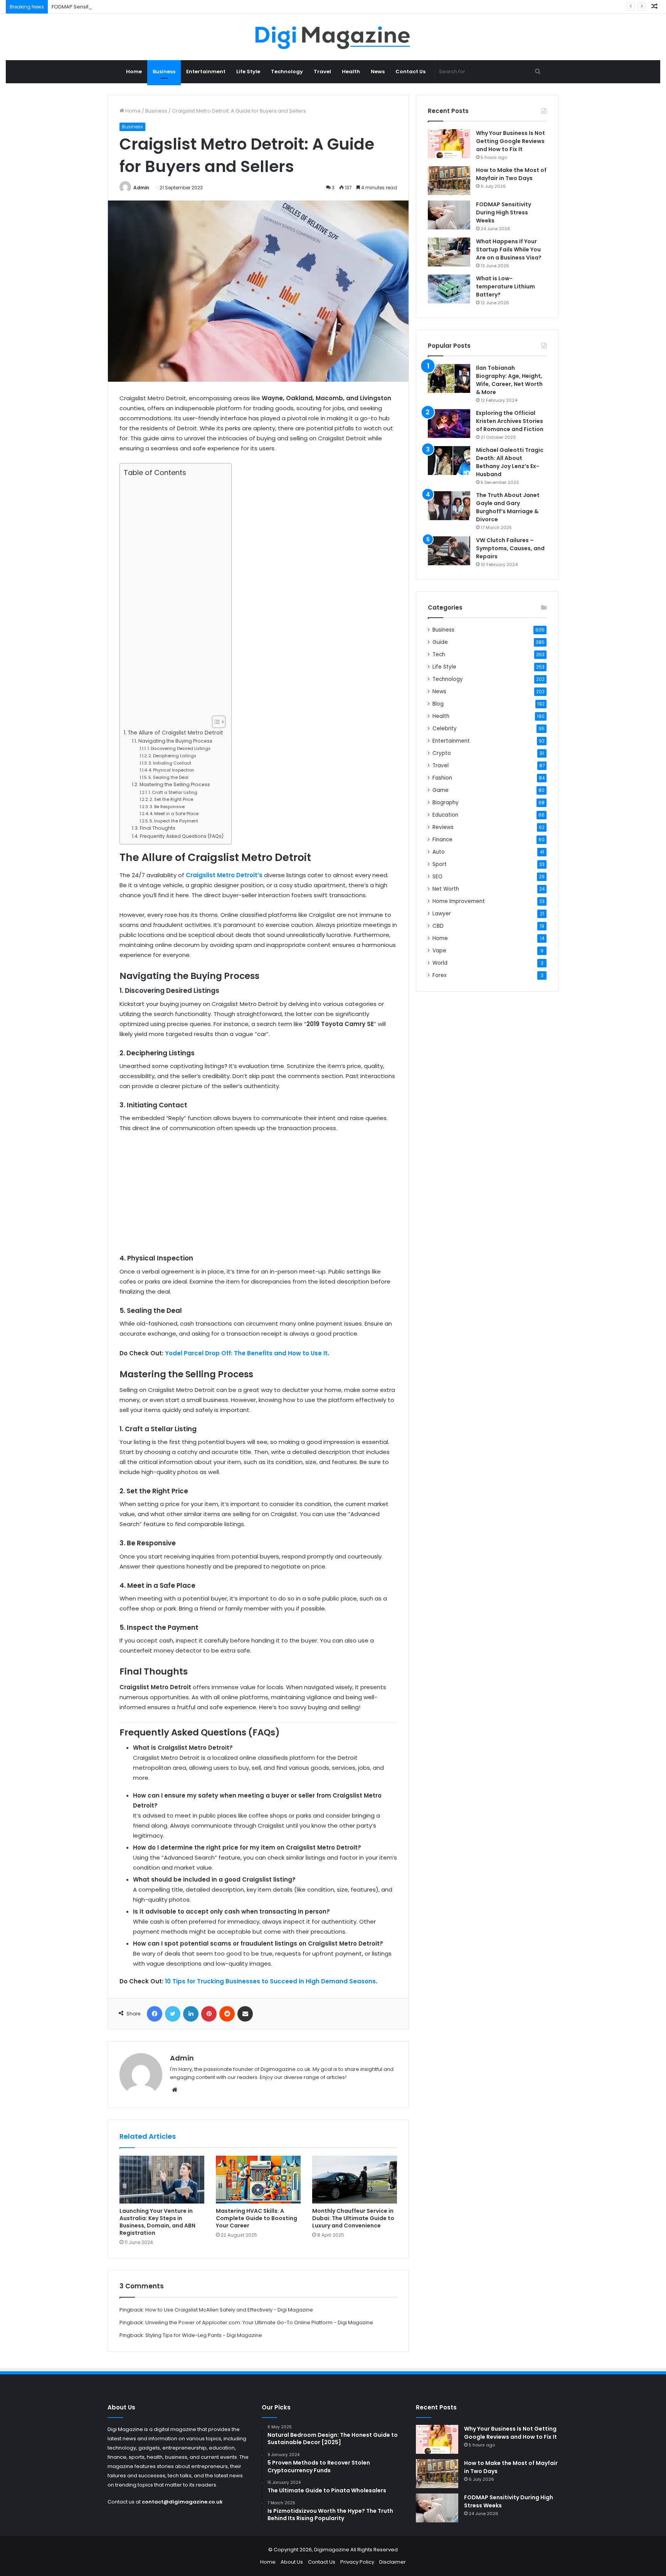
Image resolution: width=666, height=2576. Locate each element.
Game (441, 790)
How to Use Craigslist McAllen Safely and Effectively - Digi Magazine (229, 2310)
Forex (440, 975)
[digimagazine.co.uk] (333, 37)
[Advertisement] (174, 596)
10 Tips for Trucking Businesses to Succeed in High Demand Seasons (270, 1981)
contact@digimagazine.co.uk (182, 2502)
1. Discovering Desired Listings (179, 748)
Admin (141, 188)
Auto (439, 852)
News (378, 72)
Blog (438, 704)
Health (351, 72)
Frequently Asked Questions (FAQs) (182, 836)
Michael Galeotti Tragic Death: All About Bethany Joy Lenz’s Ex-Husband (510, 462)
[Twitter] (173, 2014)
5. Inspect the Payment (174, 821)
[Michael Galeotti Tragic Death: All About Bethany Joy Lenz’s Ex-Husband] (449, 461)
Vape (439, 951)
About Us (292, 2562)
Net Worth (446, 889)
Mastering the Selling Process (175, 784)
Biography (446, 803)
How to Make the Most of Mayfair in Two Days (511, 174)
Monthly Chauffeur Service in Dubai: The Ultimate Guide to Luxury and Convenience (353, 2218)
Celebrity (445, 729)
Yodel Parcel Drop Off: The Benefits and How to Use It (246, 1353)
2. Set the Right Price (171, 799)
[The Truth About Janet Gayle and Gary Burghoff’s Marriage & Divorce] (449, 506)
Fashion (442, 778)
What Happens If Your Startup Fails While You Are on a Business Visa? (509, 249)
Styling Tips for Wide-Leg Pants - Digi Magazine (204, 2335)
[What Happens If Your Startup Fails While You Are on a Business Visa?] (449, 252)
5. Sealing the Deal (168, 777)
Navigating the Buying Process (175, 741)
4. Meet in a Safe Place (174, 814)
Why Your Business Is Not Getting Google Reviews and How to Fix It (510, 141)
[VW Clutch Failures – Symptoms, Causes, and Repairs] (449, 551)
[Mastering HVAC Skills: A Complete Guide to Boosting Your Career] (258, 2180)
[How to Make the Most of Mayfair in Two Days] (449, 181)
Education (445, 815)
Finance (442, 840)
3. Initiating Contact (170, 763)
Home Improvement (459, 901)
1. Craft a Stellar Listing (173, 792)
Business (164, 72)
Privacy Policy (357, 2562)
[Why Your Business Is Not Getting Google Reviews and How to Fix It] (449, 144)
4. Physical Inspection (171, 770)
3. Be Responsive (167, 807)
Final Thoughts (157, 828)
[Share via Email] (245, 2014)
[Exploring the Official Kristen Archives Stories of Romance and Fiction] (449, 424)
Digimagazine (332, 2550)
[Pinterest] (209, 2014)
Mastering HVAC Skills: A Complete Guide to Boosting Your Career (256, 2218)
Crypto (442, 753)
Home (134, 72)
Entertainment (206, 72)
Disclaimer (393, 2562)
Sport (440, 864)
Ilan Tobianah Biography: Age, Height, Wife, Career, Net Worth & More (509, 380)
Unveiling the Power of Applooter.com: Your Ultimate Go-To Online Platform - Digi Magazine (259, 2322)
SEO (437, 877)
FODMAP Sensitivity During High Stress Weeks (107, 7)
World (440, 963)
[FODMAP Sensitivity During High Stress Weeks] (449, 215)
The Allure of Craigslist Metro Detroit (175, 733)
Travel (322, 72)
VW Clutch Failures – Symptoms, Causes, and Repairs (510, 548)
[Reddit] (227, 2014)
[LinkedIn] (191, 2014)
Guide (440, 642)
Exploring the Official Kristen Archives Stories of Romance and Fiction (510, 421)
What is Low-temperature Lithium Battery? (505, 286)
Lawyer (442, 914)
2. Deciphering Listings (172, 756)
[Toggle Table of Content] (215, 722)
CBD (438, 926)
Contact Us (410, 72)
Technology (287, 72)
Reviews (443, 827)
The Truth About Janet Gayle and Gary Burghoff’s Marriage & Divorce (508, 507)
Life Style (248, 72)
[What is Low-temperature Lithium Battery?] (449, 289)
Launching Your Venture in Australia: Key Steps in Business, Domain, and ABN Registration (157, 2222)
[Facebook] (155, 2014)
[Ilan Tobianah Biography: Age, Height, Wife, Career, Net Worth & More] (449, 378)
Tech (439, 655)
